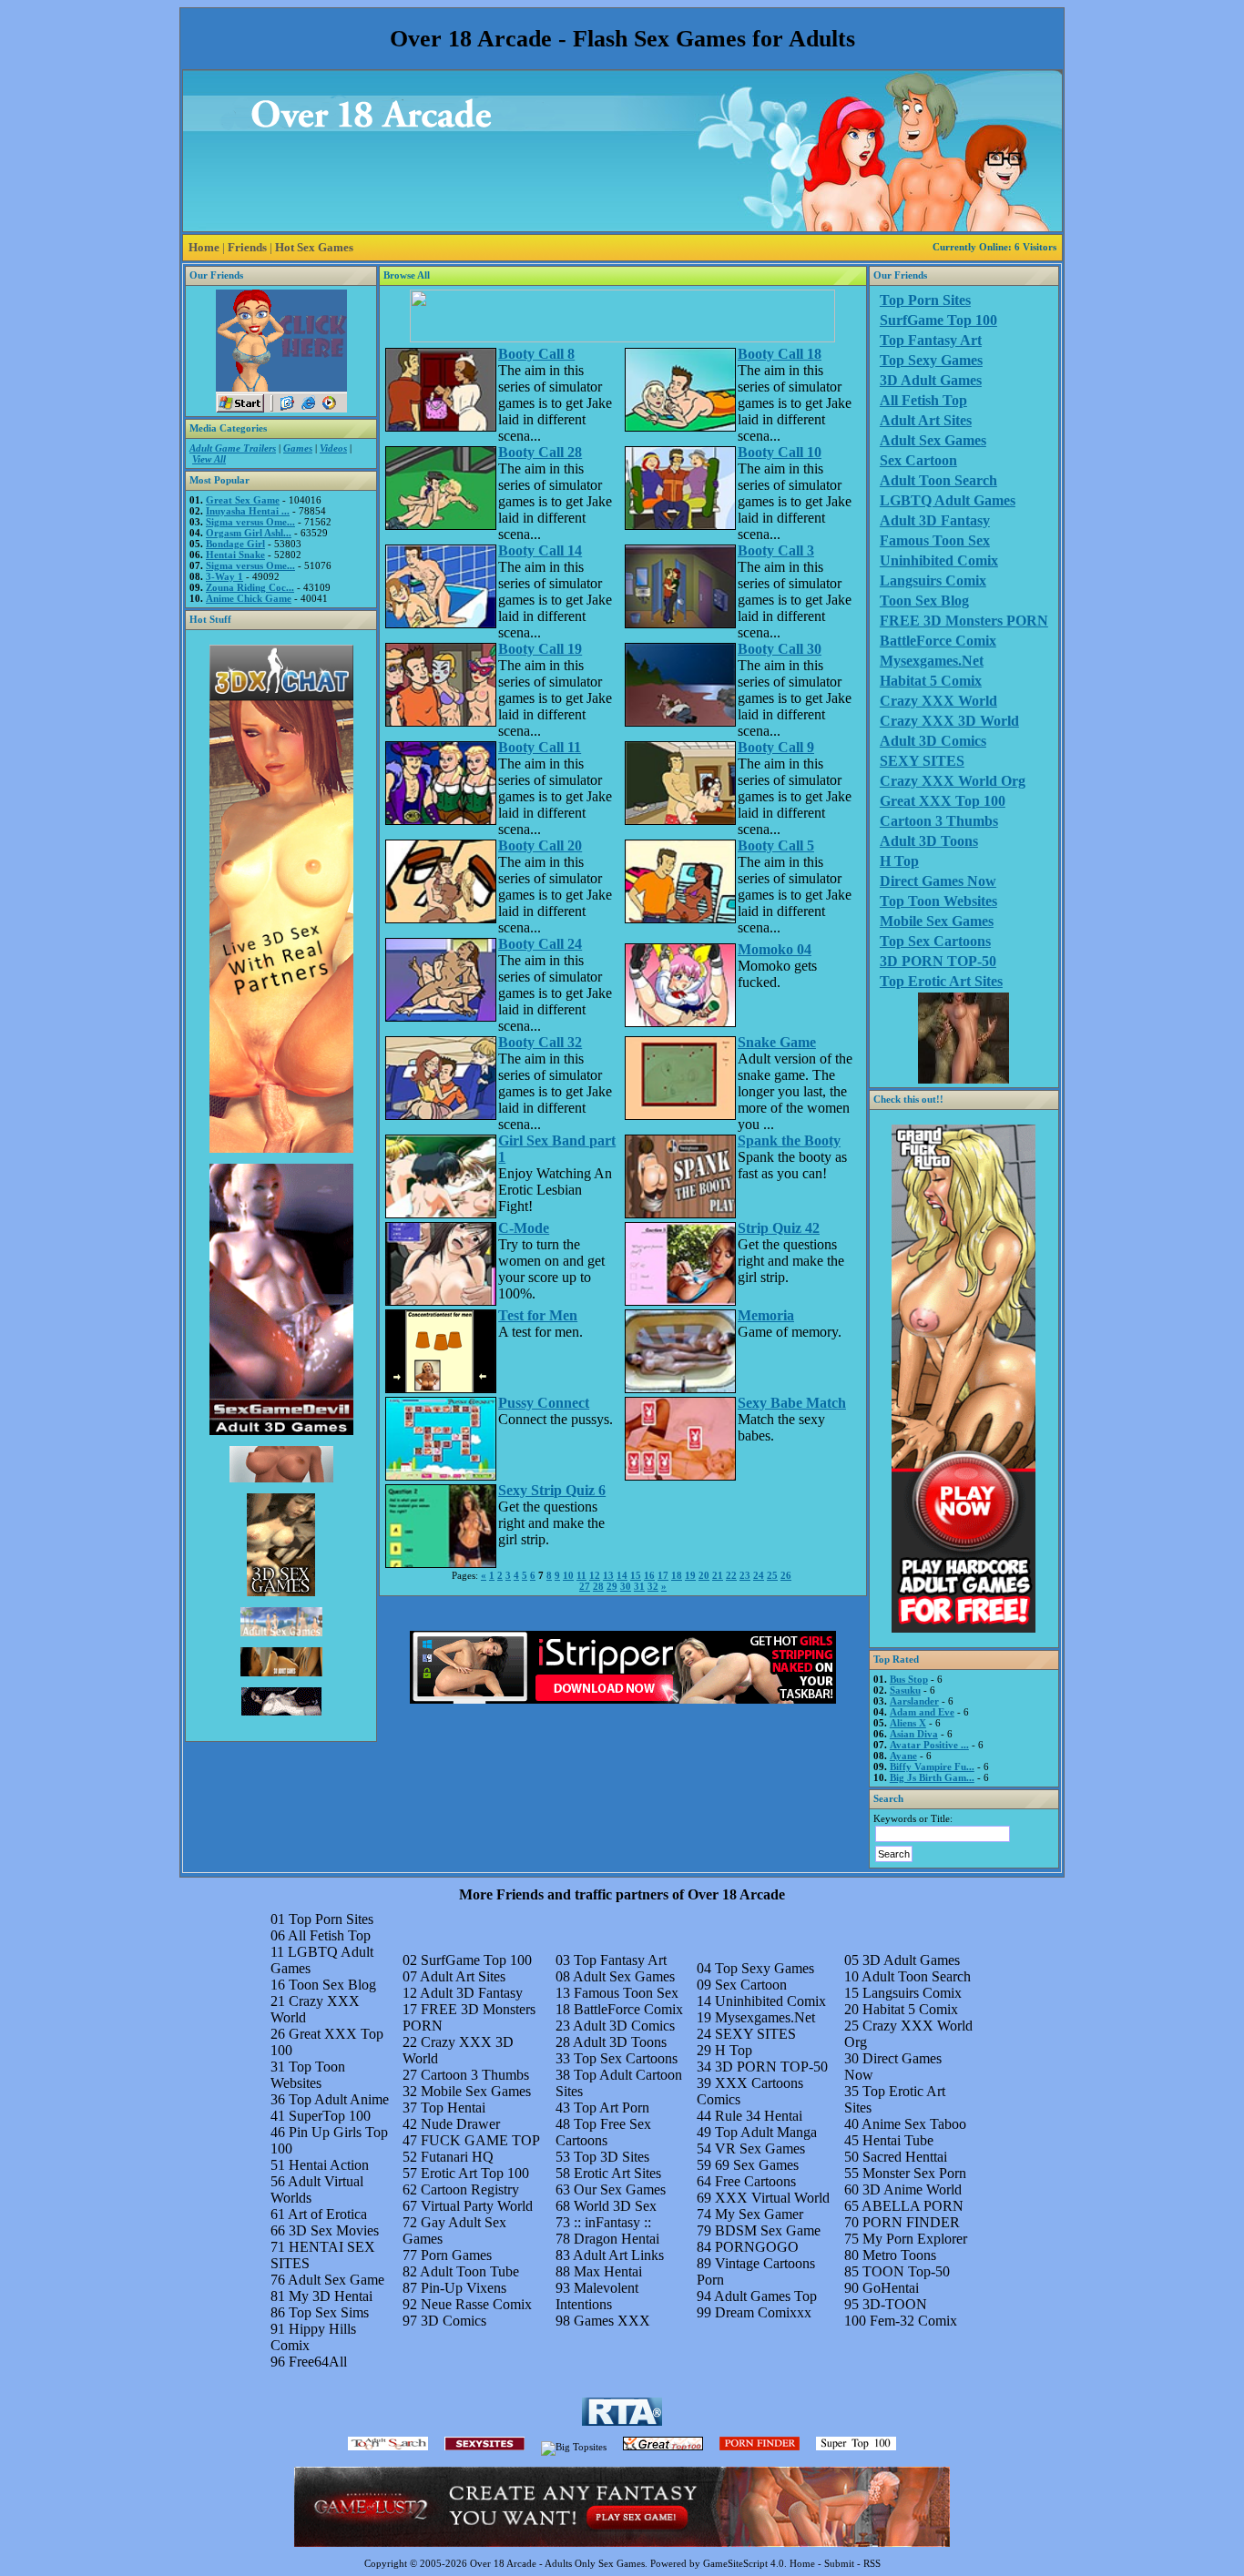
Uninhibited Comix (939, 560)
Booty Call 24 (540, 944)
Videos (333, 448)
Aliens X (908, 1723)
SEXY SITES (922, 761)
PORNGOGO (757, 2247)
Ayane (903, 1756)
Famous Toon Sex (935, 540)
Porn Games (456, 2255)
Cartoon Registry (470, 2189)
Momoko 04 (775, 949)
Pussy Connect (544, 1403)
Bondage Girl (235, 544)
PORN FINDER (911, 2222)
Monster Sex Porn (914, 2173)
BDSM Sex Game (768, 2230)
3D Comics (454, 2321)
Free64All (318, 2362)
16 (649, 1575)
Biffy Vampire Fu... (932, 1767)
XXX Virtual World (772, 2198)
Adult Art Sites (926, 420)
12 (595, 1575)
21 (718, 1575)
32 (653, 1586)
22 (731, 1575)
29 (612, 1586)
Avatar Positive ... (929, 1745)
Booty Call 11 (540, 747)
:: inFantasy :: (612, 2222)
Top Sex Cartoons (935, 941)
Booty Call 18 (780, 354)
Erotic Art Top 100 (475, 2173)
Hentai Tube (898, 2140)
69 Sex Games (757, 2165)
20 (704, 1575)
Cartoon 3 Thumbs (939, 821)
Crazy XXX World (938, 701)
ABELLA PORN (913, 2206)
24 (759, 1575)
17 (663, 1575)
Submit (839, 2563)
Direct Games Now (938, 881)
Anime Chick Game (249, 598)
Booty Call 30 (780, 649)
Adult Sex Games (933, 440)
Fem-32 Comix (913, 2321)
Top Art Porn (612, 2108)
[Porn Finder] (760, 2447)
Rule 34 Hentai (759, 2116)
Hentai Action (329, 2165)
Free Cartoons (755, 2181)
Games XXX (612, 2321)
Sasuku (905, 1690)
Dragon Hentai (617, 2239)
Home (204, 247)
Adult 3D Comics (933, 741)
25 (772, 1575)
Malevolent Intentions (597, 2296)
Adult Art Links (618, 2255)
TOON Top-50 (906, 2271)
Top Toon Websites (938, 901)
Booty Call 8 (536, 354)
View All (209, 459)
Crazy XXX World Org (953, 781)
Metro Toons (899, 2255)
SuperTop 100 (330, 2116)
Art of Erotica (327, 2214)
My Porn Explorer (915, 2239)
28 (598, 1586)
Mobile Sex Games (937, 921)
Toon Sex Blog (924, 601)
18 (677, 1575)
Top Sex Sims (329, 2312)
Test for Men (538, 1315)
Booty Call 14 (540, 550)
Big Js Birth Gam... (932, 1777)
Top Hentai (453, 2108)
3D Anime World (912, 2189)
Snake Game (777, 1042)
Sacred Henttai (905, 2157)
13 (608, 1575)
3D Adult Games (931, 380)
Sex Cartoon (918, 460)
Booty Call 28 (540, 452)
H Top (899, 861)
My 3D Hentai (331, 2296)
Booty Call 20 (540, 845)
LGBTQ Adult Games (948, 500)
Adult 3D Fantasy (935, 520)
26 (786, 1575)
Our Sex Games (620, 2189)
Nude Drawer (460, 2124)
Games (298, 448)
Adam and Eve (922, 1712)
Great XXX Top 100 (943, 801)
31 (639, 1586)
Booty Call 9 (776, 747)
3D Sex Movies (334, 2230)
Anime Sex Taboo (914, 2124)
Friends (247, 247)
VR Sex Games (760, 2148)
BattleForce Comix (938, 641)
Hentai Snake (235, 555)
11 (581, 1575)
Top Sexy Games (931, 360)
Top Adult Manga (766, 2132)
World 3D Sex (615, 2206)
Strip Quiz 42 (779, 1228)
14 (622, 1575)
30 (626, 1586)
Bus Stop (909, 1679)
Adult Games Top (765, 2296)
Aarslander (914, 1701)
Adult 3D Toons (929, 841)
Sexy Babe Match (792, 1403)
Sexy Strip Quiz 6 (552, 1490)
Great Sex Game (243, 500)
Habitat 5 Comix (931, 681)
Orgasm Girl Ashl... (249, 533)
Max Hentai (608, 2271)
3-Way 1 (224, 576)
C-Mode (524, 1228)
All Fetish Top (923, 400)
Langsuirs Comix (933, 580)
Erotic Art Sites (617, 2173)
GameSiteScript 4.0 (744, 2563)
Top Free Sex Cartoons (603, 2132)
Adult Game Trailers (233, 448)
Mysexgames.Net (932, 661)
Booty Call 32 (540, 1042)
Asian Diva (914, 1734)
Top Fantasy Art (931, 340)
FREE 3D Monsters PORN (964, 621)
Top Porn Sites (925, 300)
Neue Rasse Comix (476, 2304)
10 (568, 1575)
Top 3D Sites (612, 2157)
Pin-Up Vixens (464, 2288)
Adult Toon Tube (469, 2271)
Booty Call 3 (776, 550)
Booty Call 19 (540, 649)
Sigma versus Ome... (250, 522)
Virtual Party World (477, 2206)
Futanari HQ (457, 2157)
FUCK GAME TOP (480, 2140)
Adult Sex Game (336, 2280)
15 (636, 1575)
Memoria (766, 1315)
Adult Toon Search (938, 480)
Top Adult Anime (339, 2099)
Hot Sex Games (314, 247)
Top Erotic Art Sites (941, 981)
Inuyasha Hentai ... (248, 511)
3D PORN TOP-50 (938, 961)
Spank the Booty (789, 1140)
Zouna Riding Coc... (250, 587)
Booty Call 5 (776, 845)
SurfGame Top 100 (938, 320)
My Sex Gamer (759, 2214)
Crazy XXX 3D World (949, 721)
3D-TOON (895, 2304)
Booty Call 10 (780, 452)
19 (690, 1575)
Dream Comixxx (763, 2312)
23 (745, 1575)
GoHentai (891, 2288)
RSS (872, 2563)
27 (585, 1586)
